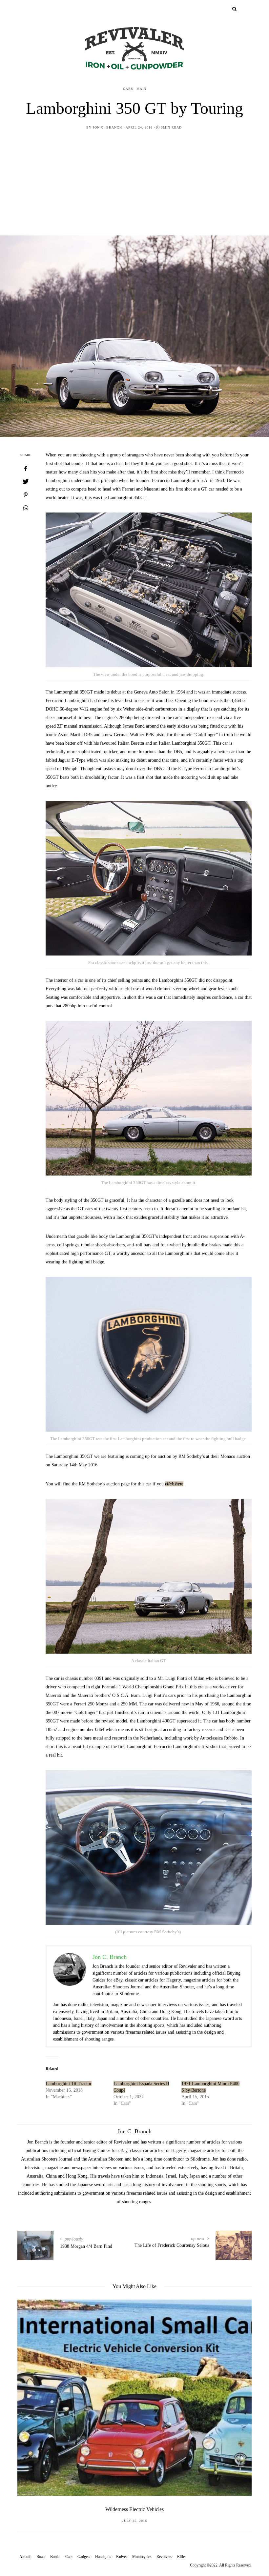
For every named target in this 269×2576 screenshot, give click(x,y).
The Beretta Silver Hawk (134, 2509)
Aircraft (25, 2557)
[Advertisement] (134, 186)
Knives (122, 2557)
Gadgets (84, 2557)
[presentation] (32, 2395)
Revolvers (164, 2557)
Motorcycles (142, 2557)
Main (141, 89)
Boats (41, 2557)
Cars (128, 89)
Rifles (182, 2557)
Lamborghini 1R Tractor (69, 2084)
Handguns (103, 2557)
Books (55, 2557)
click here (174, 1484)
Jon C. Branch (107, 127)
